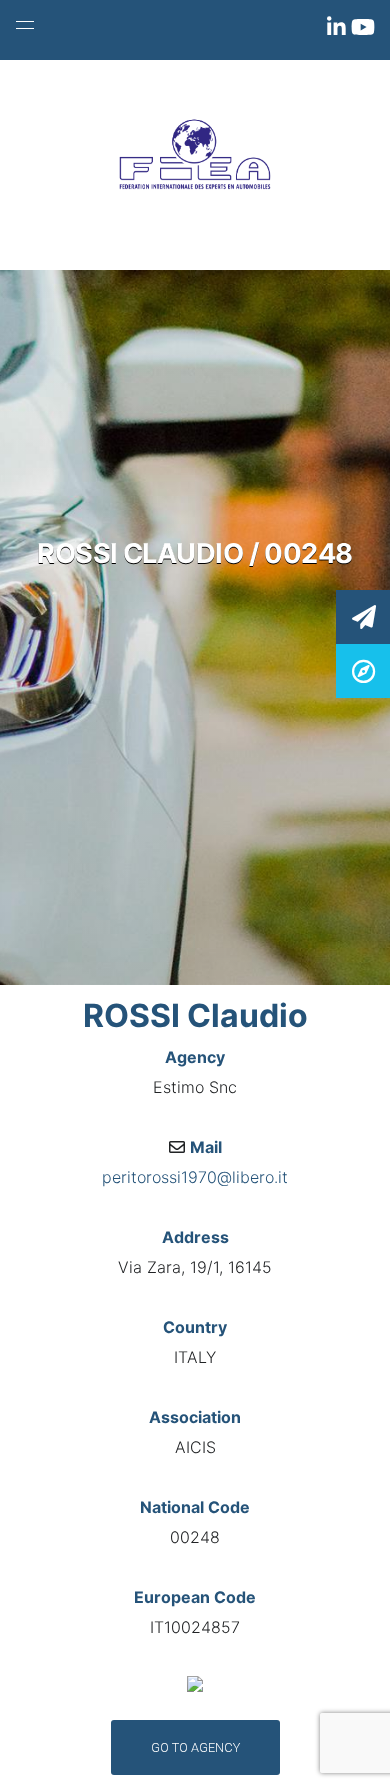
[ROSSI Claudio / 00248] (363, 669)
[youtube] (363, 31)
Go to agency (195, 1747)
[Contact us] (363, 615)
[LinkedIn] (339, 31)
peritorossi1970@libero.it (195, 1177)
